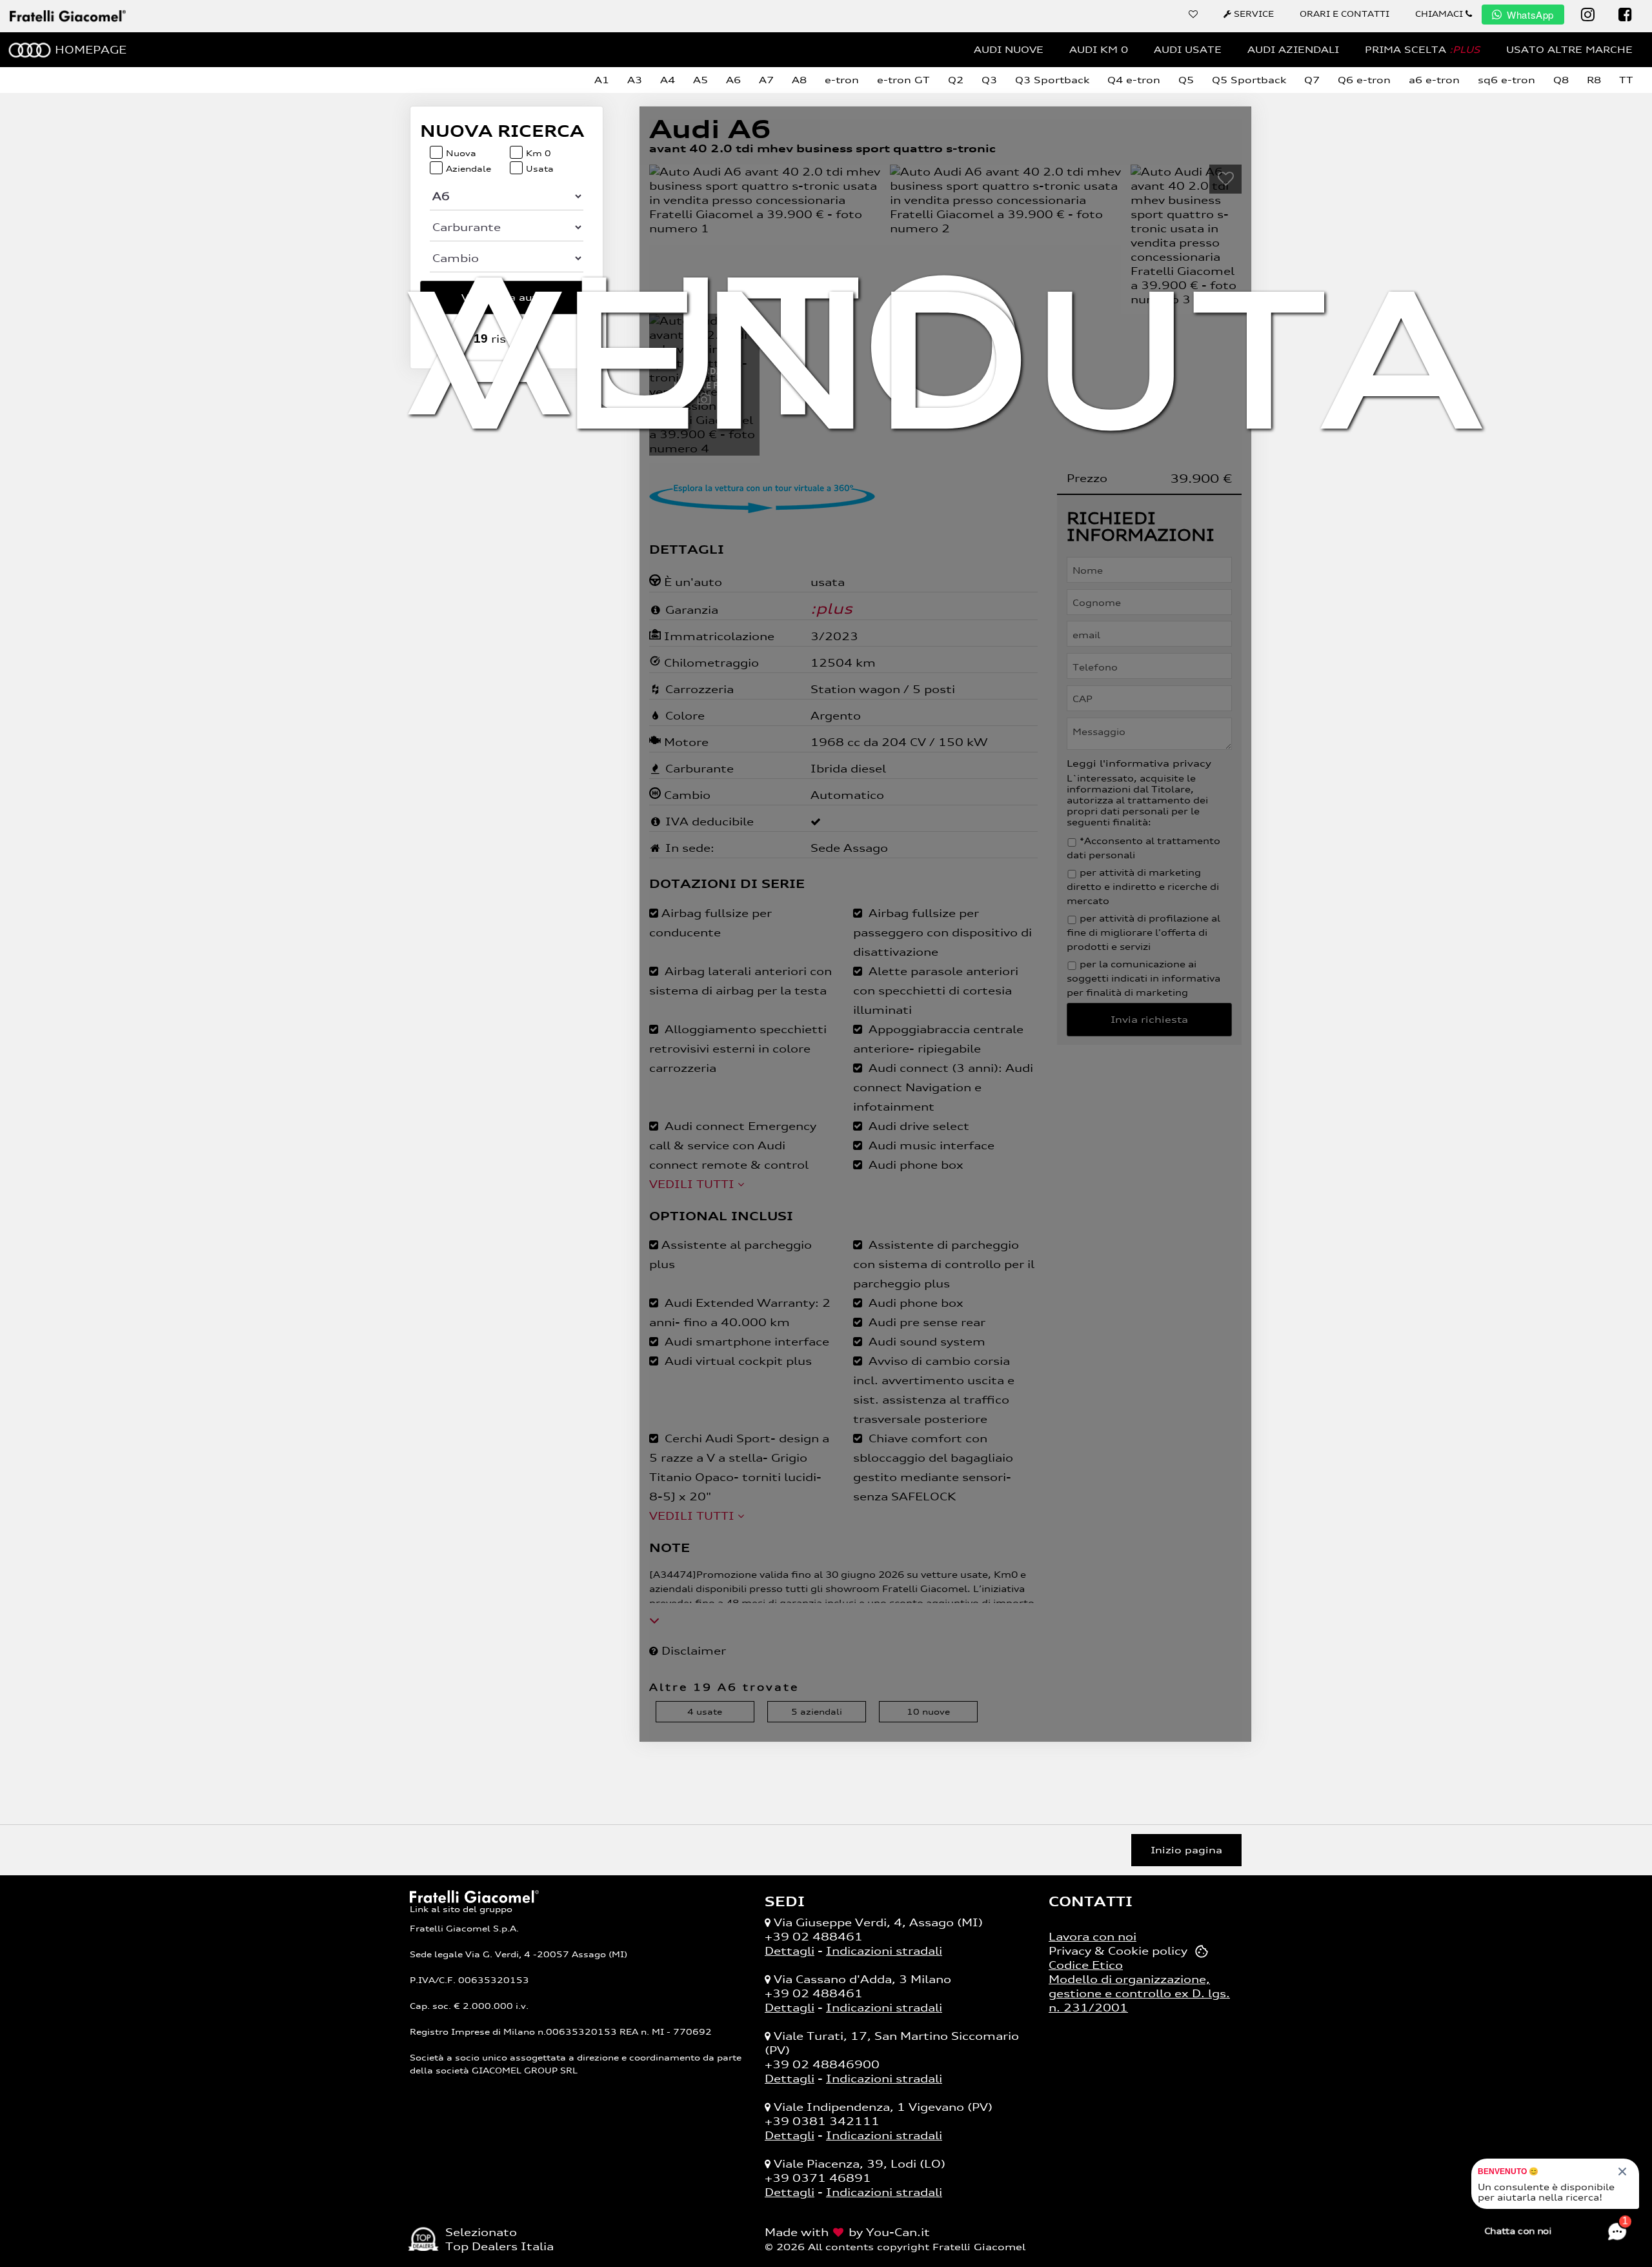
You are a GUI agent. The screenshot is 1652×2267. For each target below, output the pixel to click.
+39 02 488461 (814, 1937)
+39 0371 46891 (818, 2178)
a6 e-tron (1434, 80)
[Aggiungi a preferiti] (1225, 179)
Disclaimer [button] (692, 1651)
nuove (928, 1712)
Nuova (461, 153)
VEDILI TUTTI (693, 1184)
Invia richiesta (1149, 1019)
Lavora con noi (1093, 1937)
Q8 (1561, 80)
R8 (1594, 80)
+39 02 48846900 (822, 2064)
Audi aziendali (1293, 49)
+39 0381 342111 (822, 2121)
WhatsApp (1530, 15)
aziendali (817, 1712)
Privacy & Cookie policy (1118, 1951)
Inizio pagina (1186, 1850)
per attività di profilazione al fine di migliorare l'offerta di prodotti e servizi (1143, 932)
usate (705, 1712)
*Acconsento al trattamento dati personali (1143, 848)
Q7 (1312, 80)
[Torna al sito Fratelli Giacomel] (474, 1895)
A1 (602, 80)
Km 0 (539, 153)
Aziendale (468, 169)
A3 (635, 80)
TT (1626, 80)
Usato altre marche (1569, 49)
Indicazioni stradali (884, 1951)
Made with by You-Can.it (847, 2232)
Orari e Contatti (1345, 14)
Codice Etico (1086, 1965)
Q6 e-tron (1364, 80)
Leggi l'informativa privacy (1139, 763)
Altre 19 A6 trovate (724, 1687)
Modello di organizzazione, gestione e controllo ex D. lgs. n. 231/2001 (1139, 1993)
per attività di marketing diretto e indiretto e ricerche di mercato (1143, 887)
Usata (540, 169)
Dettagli (790, 1951)
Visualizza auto (504, 297)
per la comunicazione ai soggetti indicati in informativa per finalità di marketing (1143, 978)
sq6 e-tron (1506, 80)
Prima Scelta (1423, 49)
